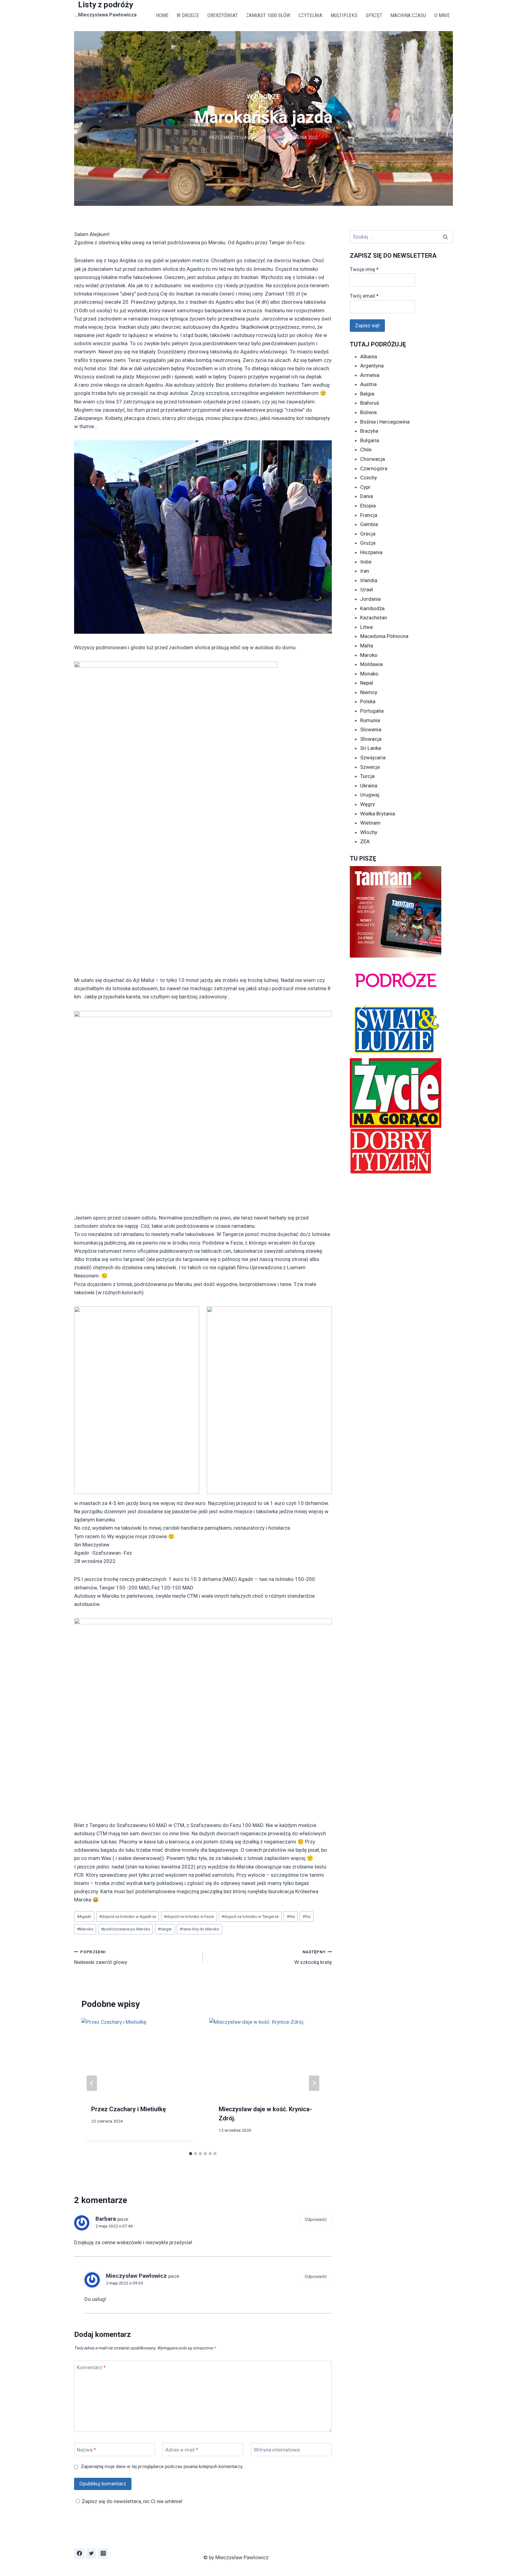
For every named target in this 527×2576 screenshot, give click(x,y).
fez (307, 1916)
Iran (365, 571)
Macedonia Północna (384, 636)
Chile (366, 450)
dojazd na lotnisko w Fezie (189, 1916)
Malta (367, 646)
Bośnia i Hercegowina (385, 422)
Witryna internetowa (277, 2450)
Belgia (367, 394)
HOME (162, 15)
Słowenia (371, 729)
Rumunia (370, 720)
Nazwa (86, 2450)
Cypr (365, 487)
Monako (369, 674)
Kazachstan (374, 618)
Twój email (364, 296)
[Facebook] (79, 2553)
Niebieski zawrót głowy (101, 1957)
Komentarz (91, 2367)
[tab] (191, 2154)
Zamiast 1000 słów (268, 15)
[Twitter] (91, 2553)
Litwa (366, 627)
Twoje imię (364, 269)
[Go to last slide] (92, 2083)
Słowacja (371, 739)
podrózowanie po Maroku (125, 1929)
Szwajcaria (373, 758)
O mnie (442, 15)
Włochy (369, 832)
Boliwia (368, 412)
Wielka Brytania (378, 814)
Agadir (84, 1916)
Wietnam (370, 823)
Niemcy (369, 692)
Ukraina (369, 786)
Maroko (85, 1929)
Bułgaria (370, 440)
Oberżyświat (223, 15)
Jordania (370, 599)
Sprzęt (374, 15)
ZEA (365, 841)
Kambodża (372, 608)
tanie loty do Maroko (199, 1929)
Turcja (367, 776)
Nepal (367, 683)
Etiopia (368, 506)
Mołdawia (371, 664)
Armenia (370, 375)
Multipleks (344, 15)
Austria (368, 384)
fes (291, 1916)
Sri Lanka (371, 748)
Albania (369, 356)
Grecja (368, 534)
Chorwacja (373, 459)
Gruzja (368, 543)
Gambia (369, 524)
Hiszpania (371, 552)
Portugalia (372, 711)
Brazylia (369, 431)
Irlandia (369, 580)
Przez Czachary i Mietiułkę (129, 2109)
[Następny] (314, 2083)
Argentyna (372, 366)
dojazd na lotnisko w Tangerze (250, 1916)
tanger (165, 1929)
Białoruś (370, 403)
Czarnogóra (374, 468)
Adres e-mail (182, 2450)
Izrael (367, 589)
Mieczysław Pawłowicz (250, 138)
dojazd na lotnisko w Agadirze (128, 1916)
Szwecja (370, 767)
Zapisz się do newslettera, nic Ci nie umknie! (132, 2501)
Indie (366, 562)
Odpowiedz (316, 2220)
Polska (368, 701)
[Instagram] (103, 2553)
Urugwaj (370, 795)
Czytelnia (310, 15)
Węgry (367, 804)
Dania (367, 496)
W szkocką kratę (313, 1957)
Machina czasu (408, 15)
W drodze (188, 15)
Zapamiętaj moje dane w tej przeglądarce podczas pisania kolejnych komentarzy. (162, 2467)
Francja (369, 515)
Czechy (369, 478)
